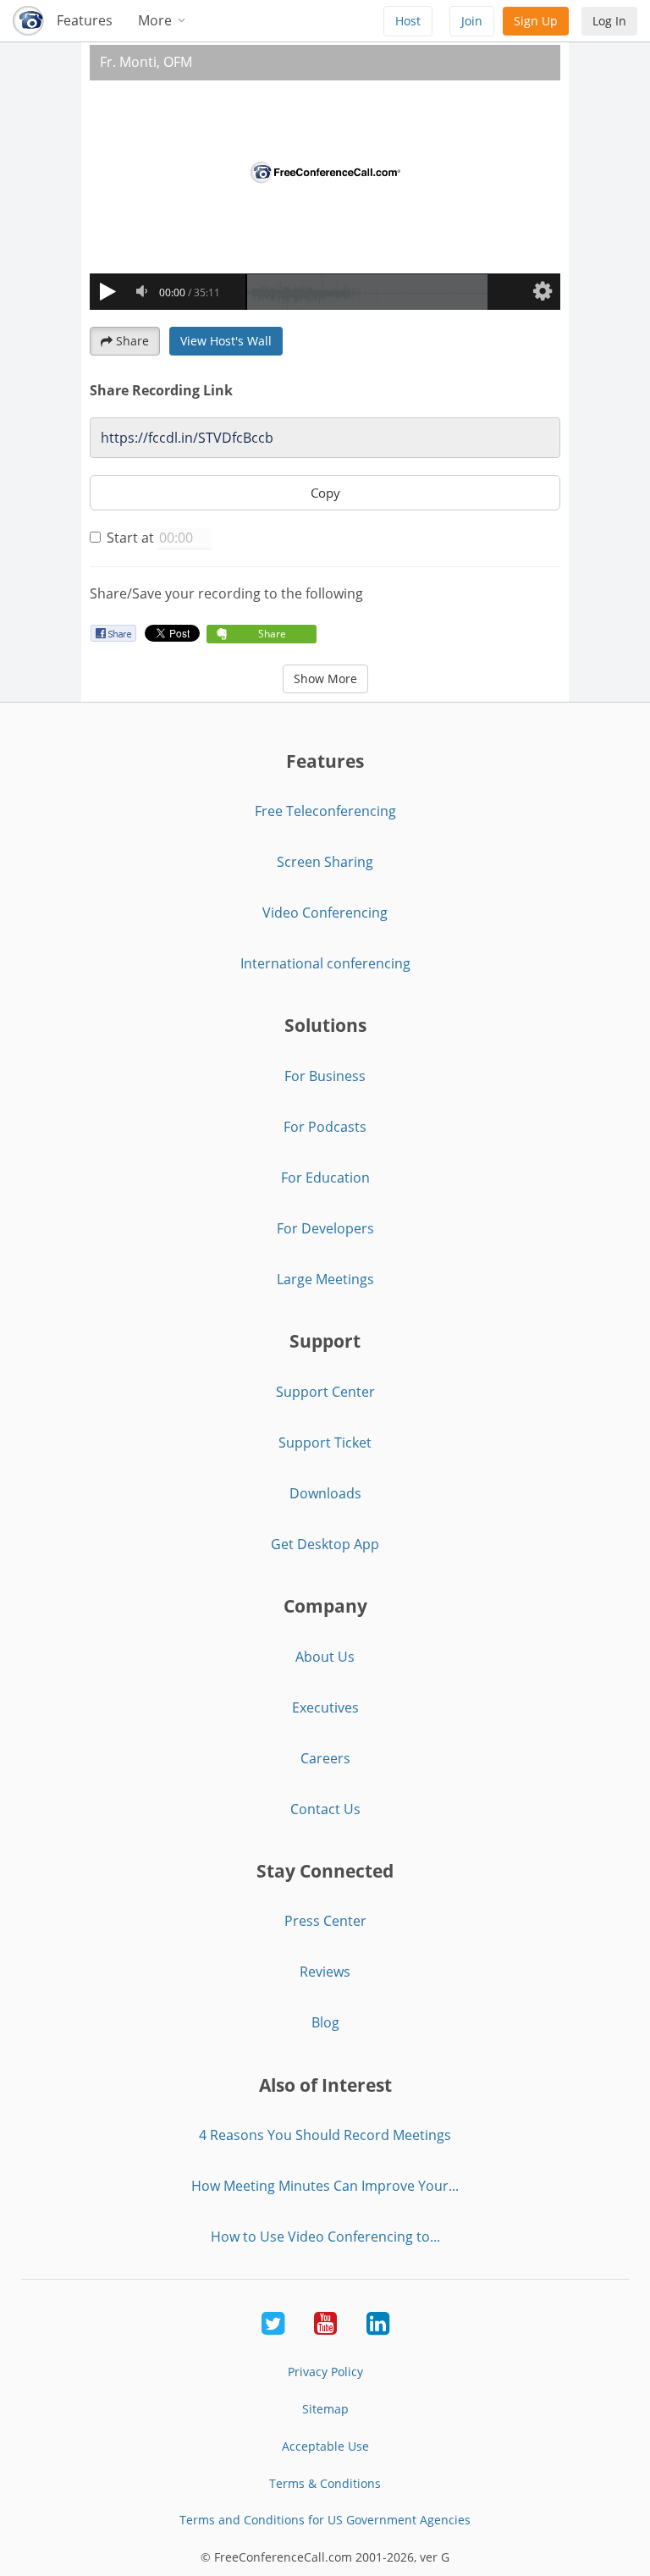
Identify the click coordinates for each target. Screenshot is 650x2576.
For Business (325, 1076)
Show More (325, 678)
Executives (325, 1707)
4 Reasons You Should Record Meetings (325, 2135)
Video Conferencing (325, 913)
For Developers (325, 1228)
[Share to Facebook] (113, 633)
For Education (325, 1178)
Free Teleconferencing (325, 811)
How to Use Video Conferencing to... (325, 2237)
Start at (130, 538)
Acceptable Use (325, 2446)
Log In (609, 21)
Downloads (325, 1493)
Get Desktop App (325, 1544)
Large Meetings (325, 1279)
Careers (325, 1758)
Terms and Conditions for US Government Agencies (325, 2520)
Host (408, 21)
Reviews (325, 1972)
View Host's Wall (226, 341)
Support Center (325, 1392)
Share (132, 341)
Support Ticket (325, 1442)
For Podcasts (325, 1127)
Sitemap (325, 2409)
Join (472, 21)
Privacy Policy (325, 2372)
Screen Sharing (325, 862)
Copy (325, 493)
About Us (325, 1657)
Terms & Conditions (325, 2483)
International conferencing (325, 963)
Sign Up (536, 21)
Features (85, 20)
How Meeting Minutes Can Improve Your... (325, 2186)
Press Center (325, 1921)
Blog (325, 2022)
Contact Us (325, 1809)
